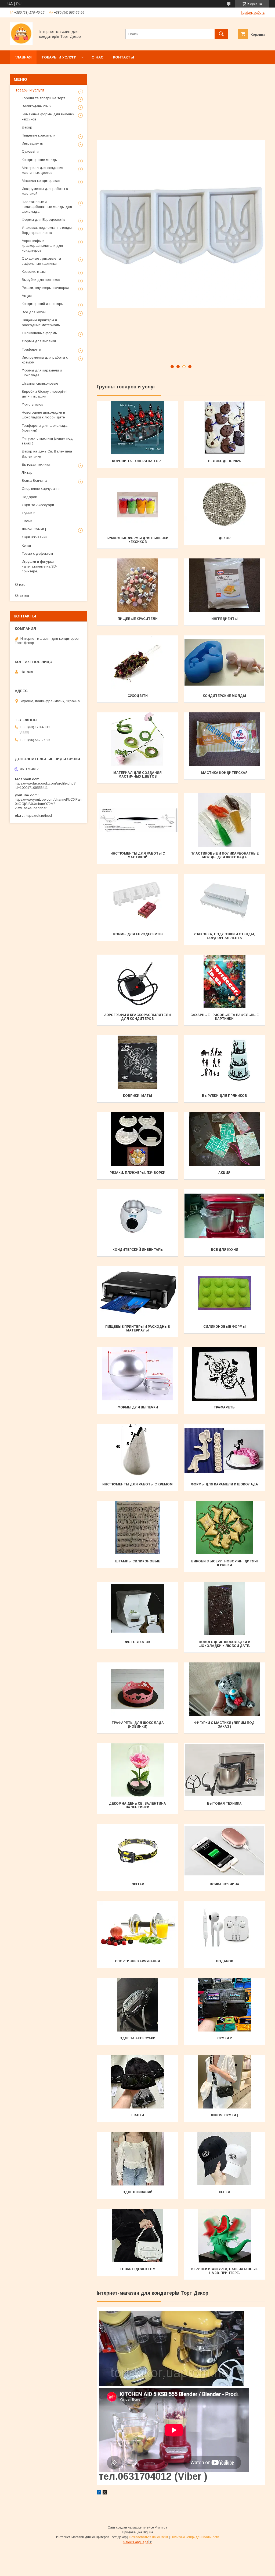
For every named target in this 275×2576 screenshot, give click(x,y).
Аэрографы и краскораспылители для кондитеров (137, 1017)
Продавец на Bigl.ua (137, 2532)
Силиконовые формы (225, 1327)
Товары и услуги (59, 57)
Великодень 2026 (224, 461)
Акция (224, 1173)
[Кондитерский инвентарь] (137, 1216)
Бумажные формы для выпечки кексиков (137, 540)
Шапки (138, 2115)
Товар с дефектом (137, 2269)
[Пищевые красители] (137, 585)
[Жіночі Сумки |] (225, 2082)
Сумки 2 (225, 2038)
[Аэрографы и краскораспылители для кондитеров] (137, 981)
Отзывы (22, 595)
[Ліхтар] (137, 1851)
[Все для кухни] (225, 1216)
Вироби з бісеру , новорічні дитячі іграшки (225, 1563)
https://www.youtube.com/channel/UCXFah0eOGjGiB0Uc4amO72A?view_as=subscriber (48, 804)
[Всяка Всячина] (225, 1851)
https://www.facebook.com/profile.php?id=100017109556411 (45, 785)
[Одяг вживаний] (137, 2159)
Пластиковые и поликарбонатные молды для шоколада (225, 855)
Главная (23, 57)
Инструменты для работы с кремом (137, 1484)
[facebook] (99, 2493)
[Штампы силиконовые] (137, 1528)
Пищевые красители (138, 619)
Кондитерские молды (224, 696)
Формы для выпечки (138, 1407)
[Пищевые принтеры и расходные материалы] (137, 1293)
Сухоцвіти (138, 696)
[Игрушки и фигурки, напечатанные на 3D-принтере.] (225, 2236)
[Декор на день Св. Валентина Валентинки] (137, 1770)
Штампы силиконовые (138, 1561)
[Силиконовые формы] (225, 1293)
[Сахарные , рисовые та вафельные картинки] (225, 981)
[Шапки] (137, 2082)
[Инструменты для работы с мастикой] (137, 820)
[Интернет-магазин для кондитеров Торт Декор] (21, 43)
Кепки (225, 2192)
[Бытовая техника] (225, 1770)
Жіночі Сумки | (224, 2115)
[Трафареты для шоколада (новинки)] (137, 1689)
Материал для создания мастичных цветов (137, 775)
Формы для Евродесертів (138, 934)
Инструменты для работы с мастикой (138, 855)
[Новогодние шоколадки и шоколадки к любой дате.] (225, 1609)
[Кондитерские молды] (225, 662)
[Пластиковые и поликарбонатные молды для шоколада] (225, 820)
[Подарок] (225, 1928)
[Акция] (225, 1139)
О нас (97, 57)
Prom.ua (161, 2527)
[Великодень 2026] (225, 428)
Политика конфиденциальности (195, 2537)
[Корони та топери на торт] (137, 428)
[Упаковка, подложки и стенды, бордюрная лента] (225, 901)
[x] (105, 2493)
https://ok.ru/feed (39, 816)
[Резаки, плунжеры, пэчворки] (137, 1139)
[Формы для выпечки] (137, 1374)
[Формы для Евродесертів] (137, 901)
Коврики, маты (137, 1096)
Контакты (124, 57)
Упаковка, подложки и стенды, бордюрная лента (224, 936)
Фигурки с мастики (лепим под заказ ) (224, 1725)
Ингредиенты (225, 619)
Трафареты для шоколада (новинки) (138, 1725)
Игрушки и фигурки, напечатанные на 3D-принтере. (225, 2271)
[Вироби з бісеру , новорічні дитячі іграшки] (225, 1528)
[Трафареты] (225, 1374)
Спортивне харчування (137, 1961)
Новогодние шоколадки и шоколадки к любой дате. (224, 1644)
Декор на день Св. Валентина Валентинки (137, 1805)
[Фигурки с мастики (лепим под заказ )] (225, 1689)
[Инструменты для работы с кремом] (137, 1451)
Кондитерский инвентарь (138, 1250)
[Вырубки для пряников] (225, 1062)
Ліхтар (138, 1884)
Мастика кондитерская (224, 773)
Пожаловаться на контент (149, 2537)
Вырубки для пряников (225, 1096)
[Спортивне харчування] (137, 1928)
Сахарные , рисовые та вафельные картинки (225, 1017)
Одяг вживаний (137, 2192)
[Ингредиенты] (225, 585)
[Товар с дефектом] (137, 2236)
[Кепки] (225, 2159)
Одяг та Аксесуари (137, 2038)
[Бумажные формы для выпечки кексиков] (137, 505)
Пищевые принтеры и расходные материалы (137, 1329)
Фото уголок (138, 1642)
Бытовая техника (224, 1804)
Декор (225, 538)
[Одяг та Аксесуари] (137, 2005)
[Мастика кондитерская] (225, 739)
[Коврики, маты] (137, 1062)
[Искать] (221, 34)
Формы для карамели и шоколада (224, 1484)
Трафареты (225, 1407)
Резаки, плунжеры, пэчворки (137, 1173)
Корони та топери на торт (137, 461)
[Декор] (225, 505)
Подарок (225, 1961)
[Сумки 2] (225, 2005)
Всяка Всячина (225, 1884)
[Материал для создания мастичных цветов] (137, 739)
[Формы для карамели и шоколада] (225, 1451)
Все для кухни (225, 1250)
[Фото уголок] (137, 1609)
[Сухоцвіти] (137, 662)
